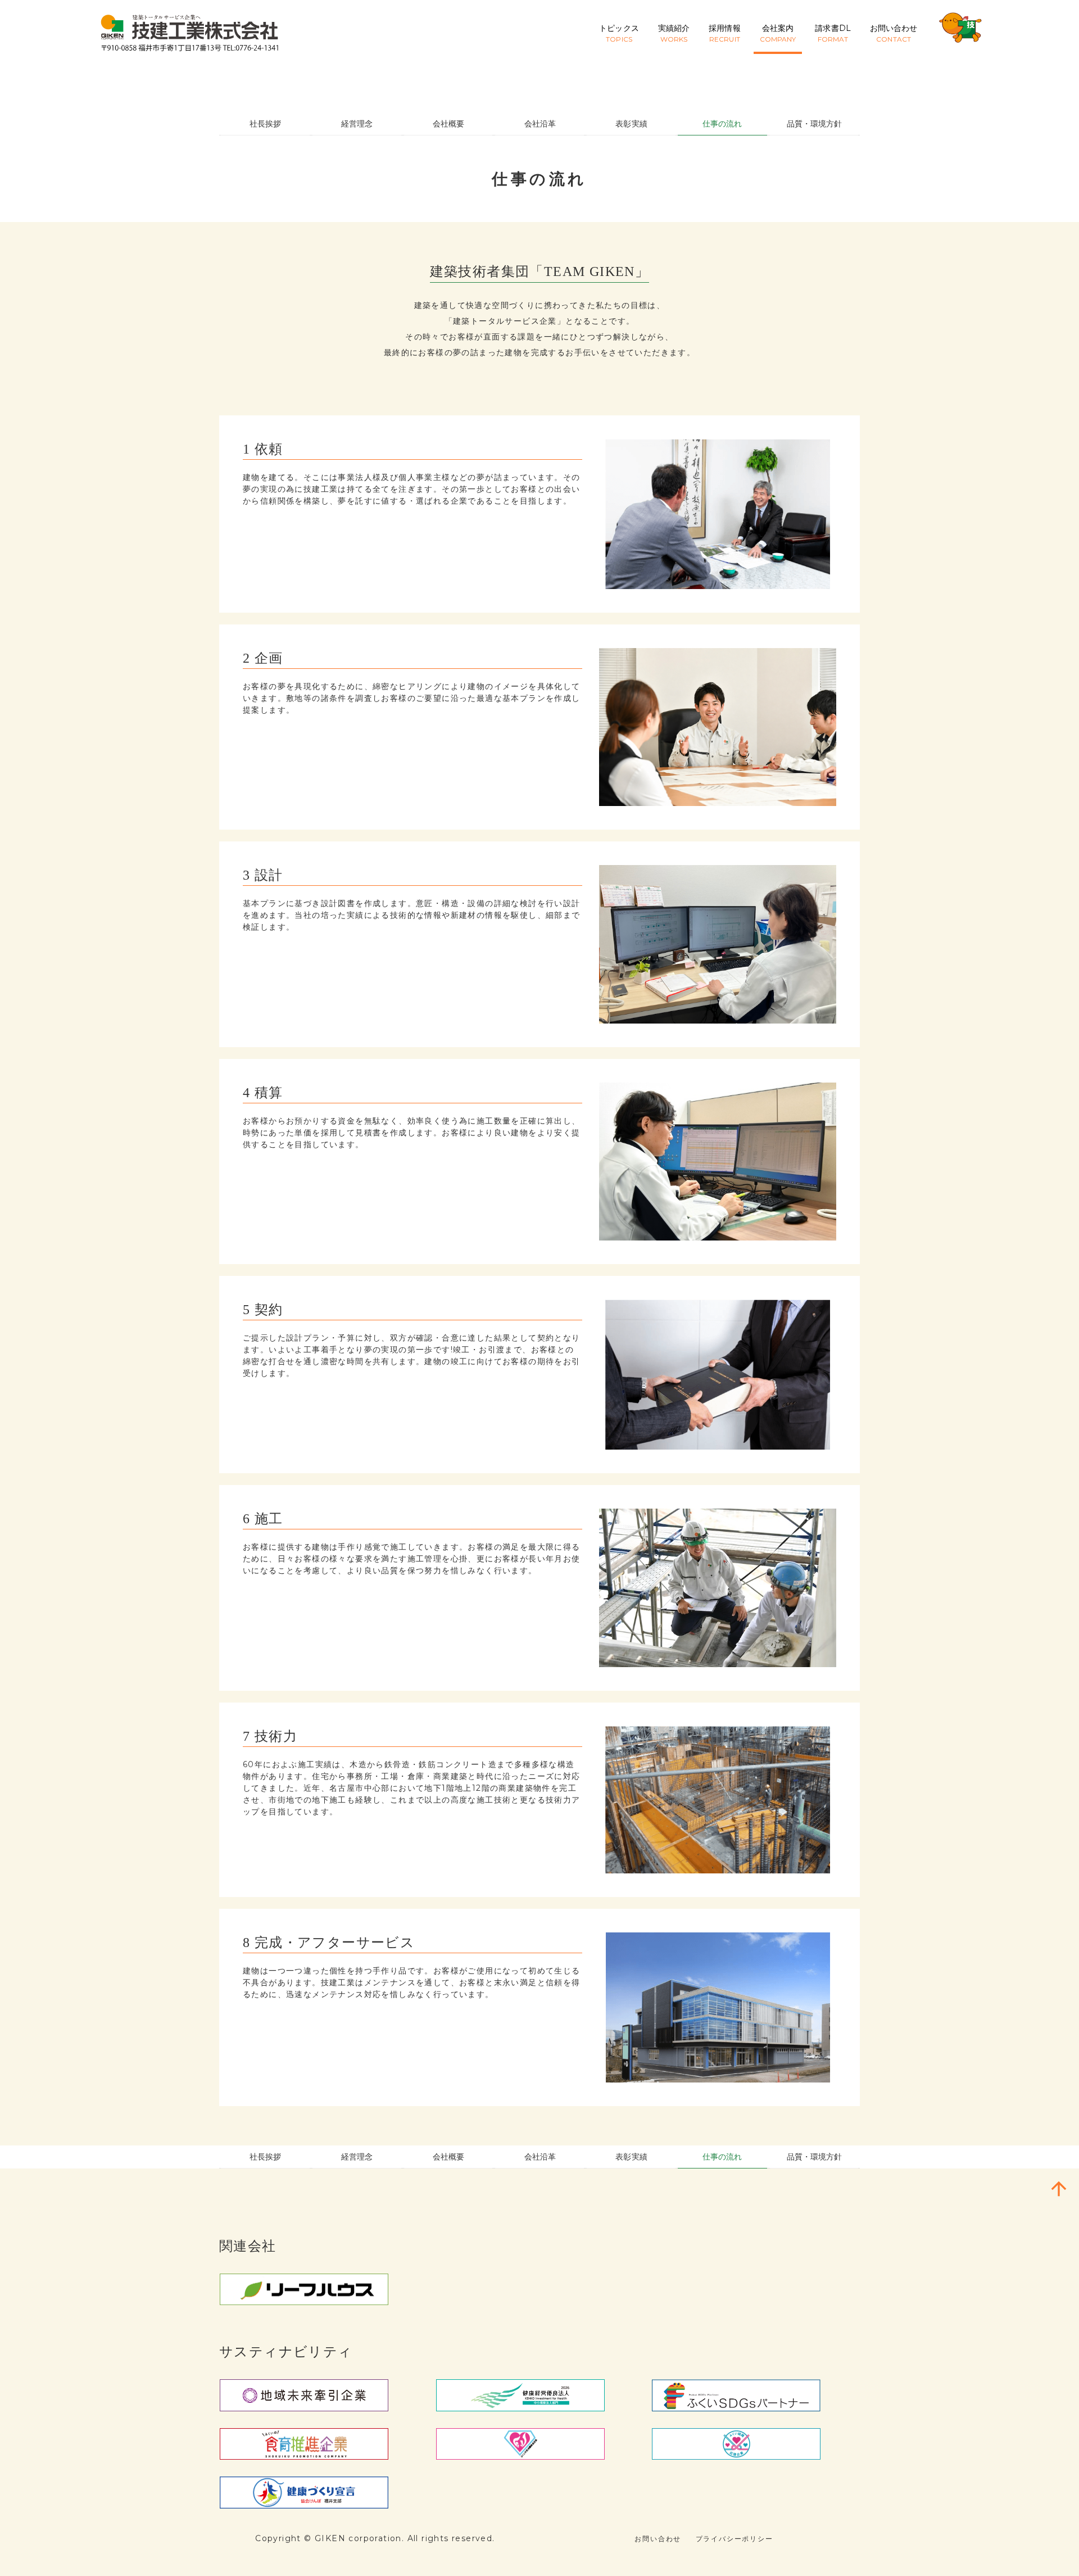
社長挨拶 (265, 124)
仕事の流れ (722, 124)
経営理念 (357, 124)
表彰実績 (631, 124)
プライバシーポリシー (735, 2539)
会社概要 (448, 124)
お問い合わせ (658, 2539)
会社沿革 (540, 124)
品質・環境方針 (815, 124)
